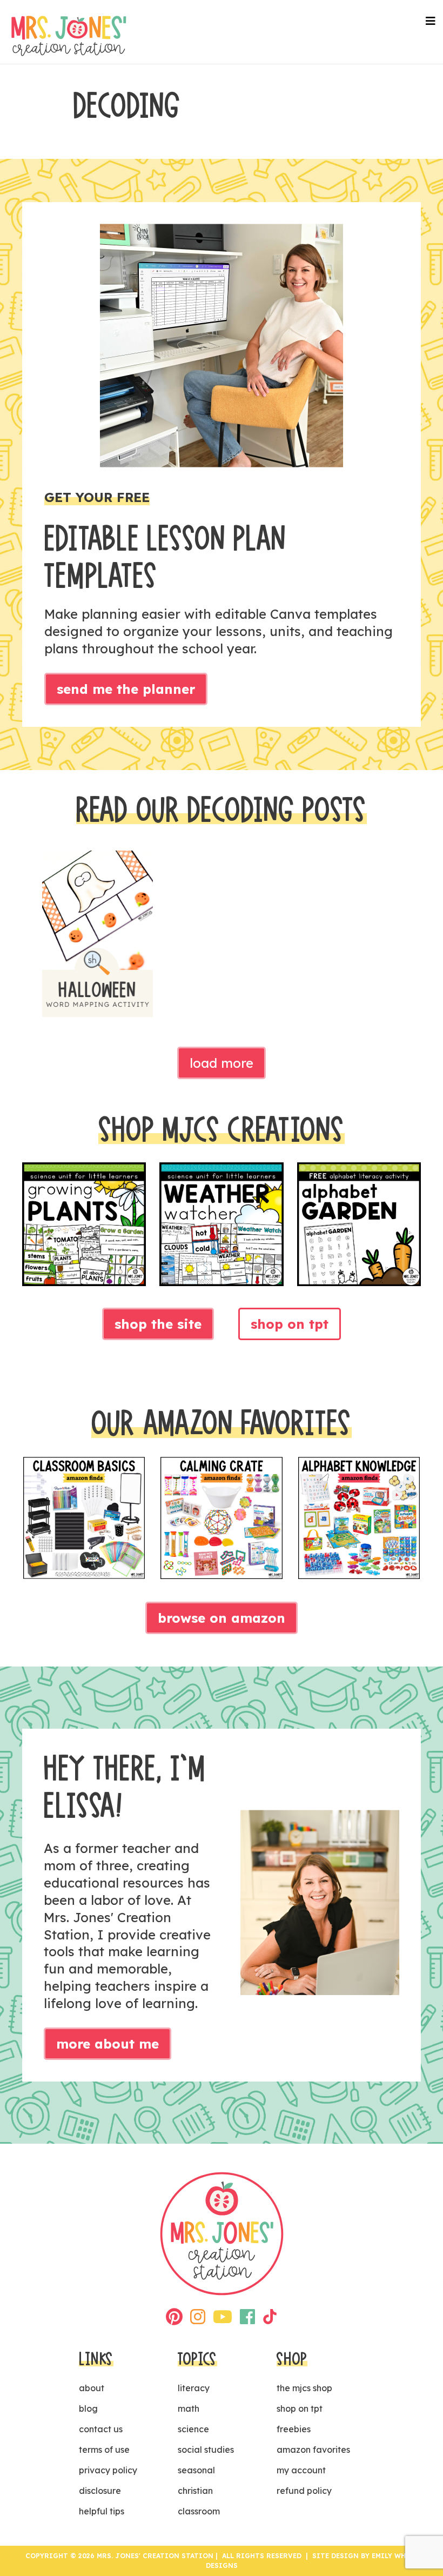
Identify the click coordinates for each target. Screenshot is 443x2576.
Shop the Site (158, 1324)
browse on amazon (222, 1618)
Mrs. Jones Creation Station (69, 36)
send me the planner (126, 689)
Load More (222, 1063)
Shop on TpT (290, 1324)
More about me (108, 2044)
